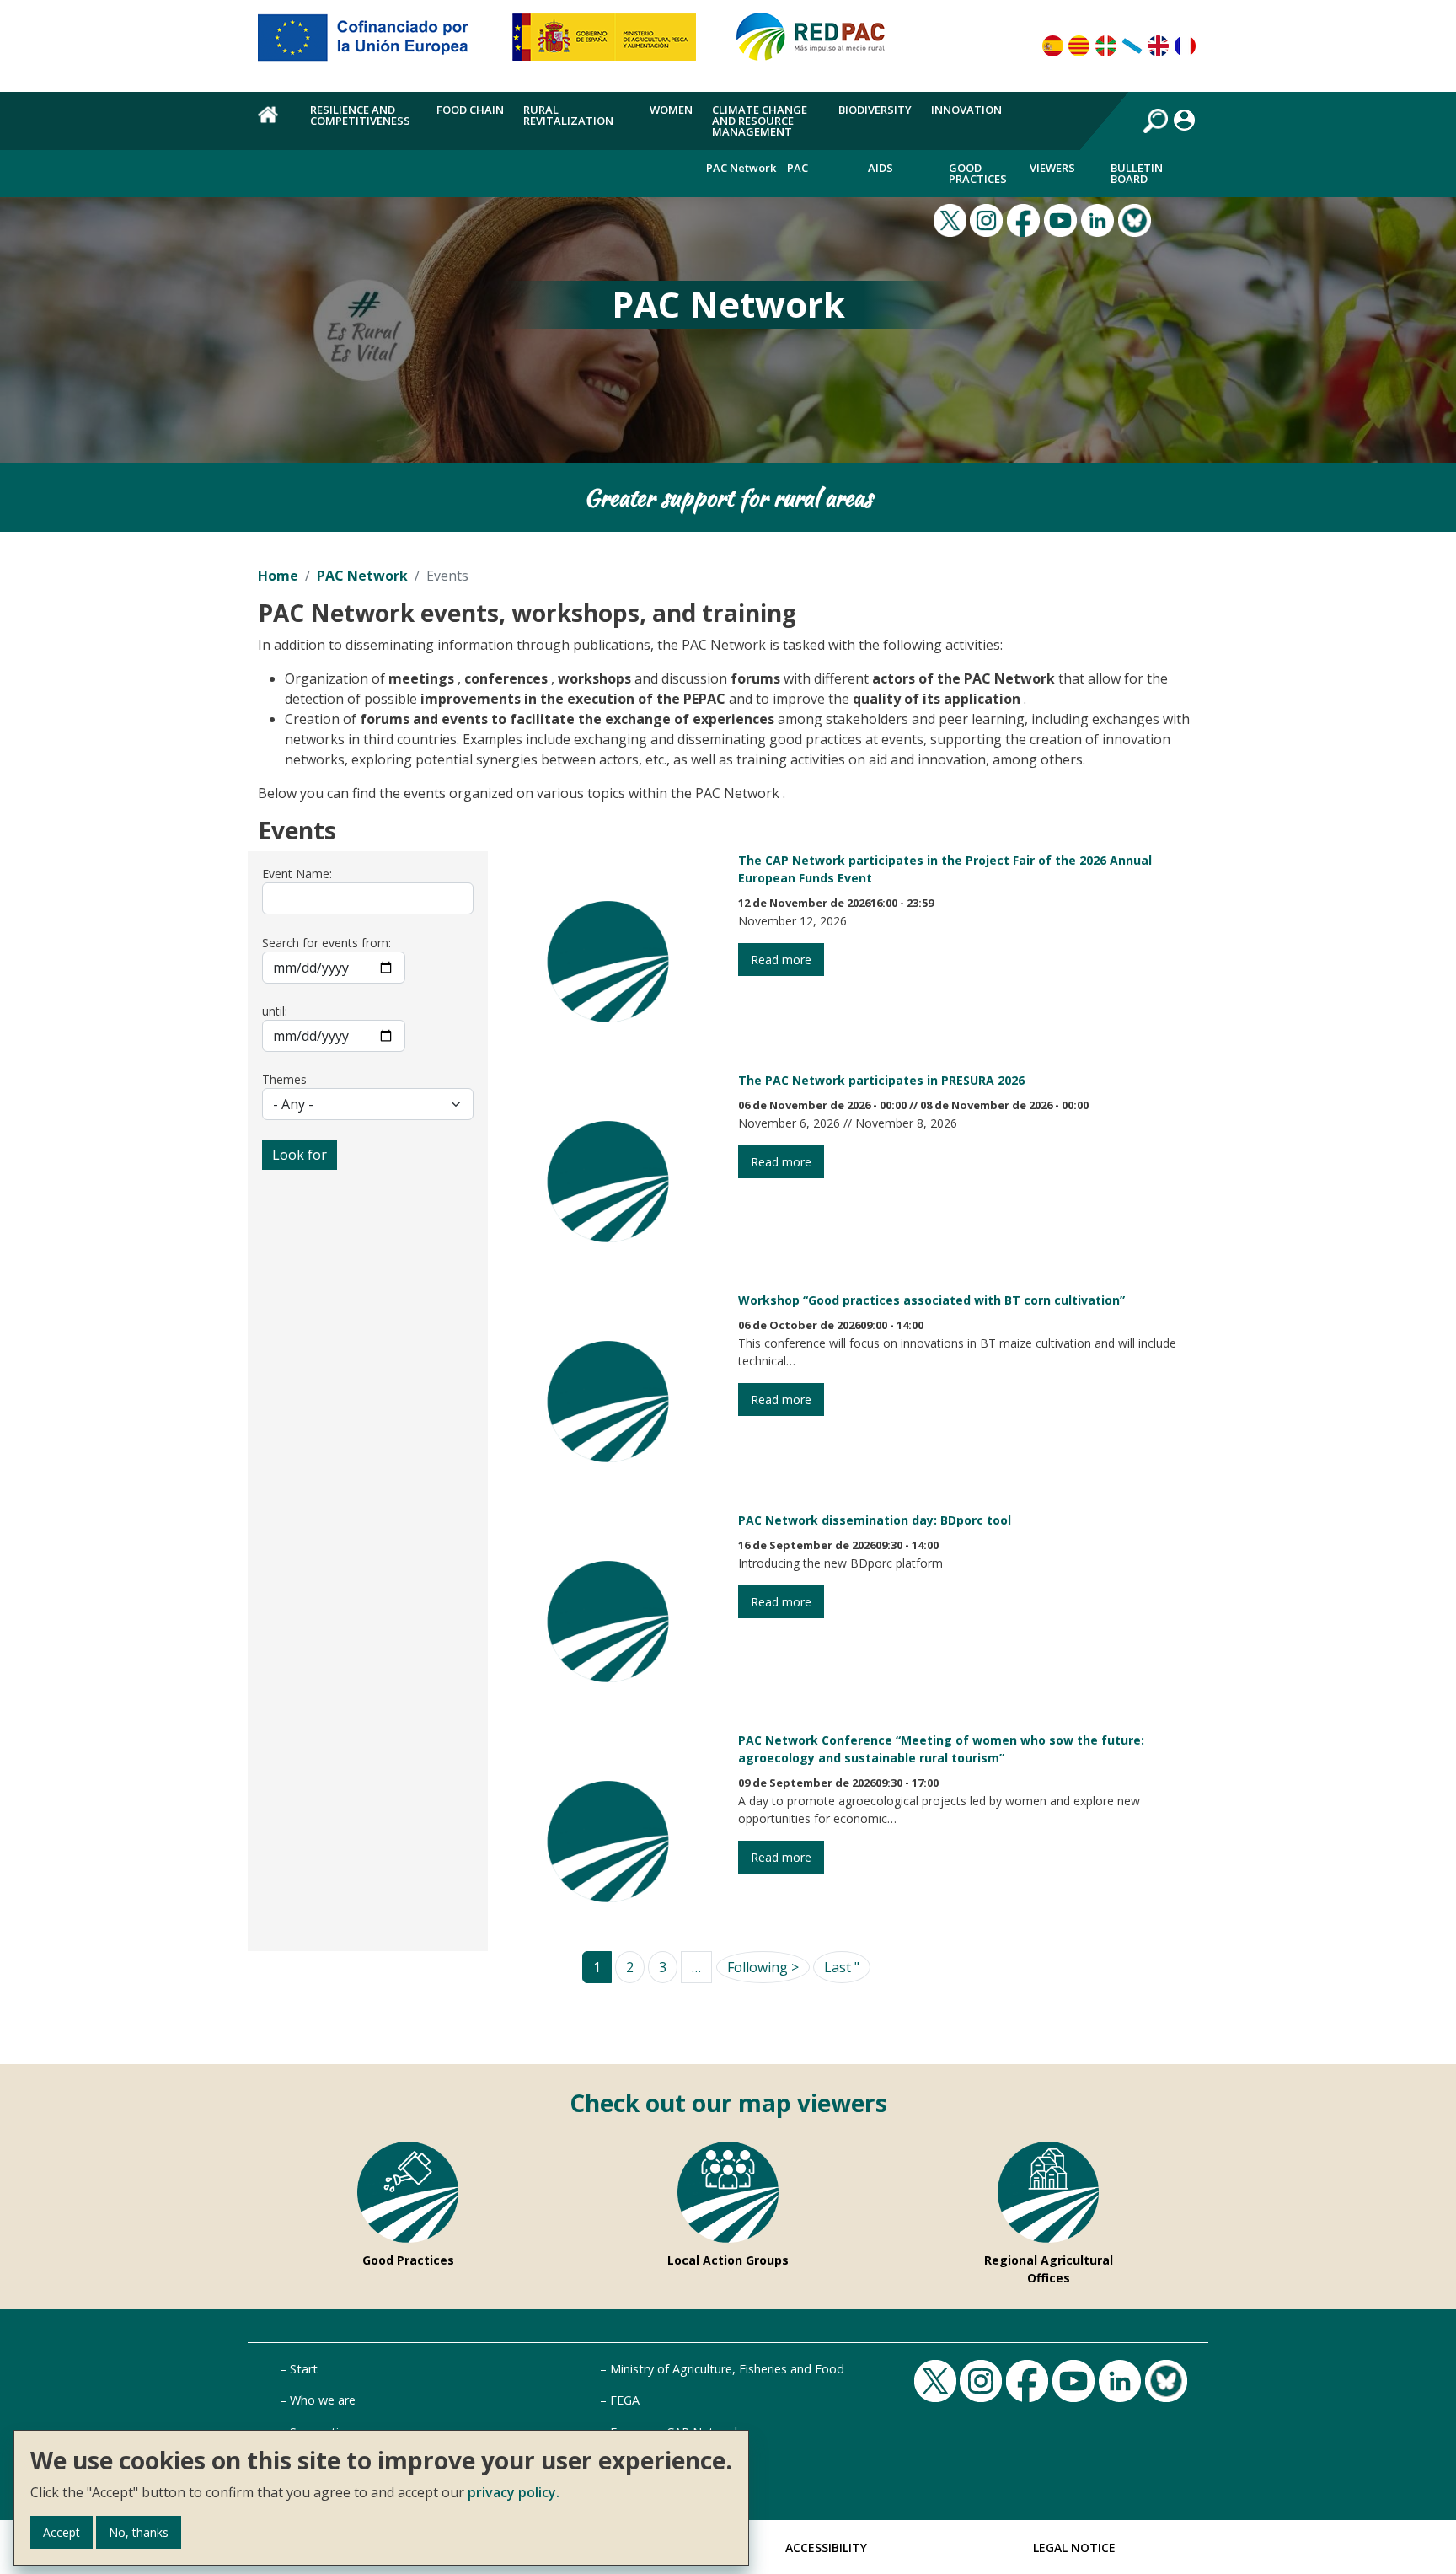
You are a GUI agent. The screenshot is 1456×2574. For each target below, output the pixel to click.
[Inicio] (818, 44)
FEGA (625, 2400)
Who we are (323, 2400)
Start (304, 2369)
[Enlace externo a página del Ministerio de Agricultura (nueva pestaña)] (610, 44)
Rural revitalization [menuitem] (568, 115)
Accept (62, 2532)
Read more (781, 960)
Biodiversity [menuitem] (875, 110)
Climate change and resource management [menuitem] (760, 121)
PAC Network (362, 576)
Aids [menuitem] (881, 168)
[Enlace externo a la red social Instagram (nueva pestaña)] (988, 219)
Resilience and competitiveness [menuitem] (360, 115)
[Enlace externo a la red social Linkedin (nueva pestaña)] (1100, 219)
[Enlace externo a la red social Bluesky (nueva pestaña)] (1137, 219)
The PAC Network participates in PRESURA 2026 (881, 1080)
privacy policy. (514, 2492)
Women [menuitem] (671, 110)
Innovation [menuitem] (966, 110)
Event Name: (297, 874)
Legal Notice (1074, 2547)
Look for (300, 1155)
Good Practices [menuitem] (978, 173)
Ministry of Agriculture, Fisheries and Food (727, 2369)
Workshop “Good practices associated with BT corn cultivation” (931, 1300)
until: (275, 1011)
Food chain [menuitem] (470, 110)
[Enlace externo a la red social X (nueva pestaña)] (952, 219)
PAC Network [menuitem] (741, 168)
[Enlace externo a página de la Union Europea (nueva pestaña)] (375, 44)
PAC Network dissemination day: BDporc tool (875, 1520)
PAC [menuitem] (798, 168)
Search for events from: (327, 943)
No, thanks (139, 2532)
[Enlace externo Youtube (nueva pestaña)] (1063, 219)
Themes (284, 1079)
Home (278, 576)
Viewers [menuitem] (1052, 168)
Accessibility (826, 2547)
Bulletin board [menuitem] (1137, 173)
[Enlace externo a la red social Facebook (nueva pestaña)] (1025, 219)
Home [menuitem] (274, 124)
